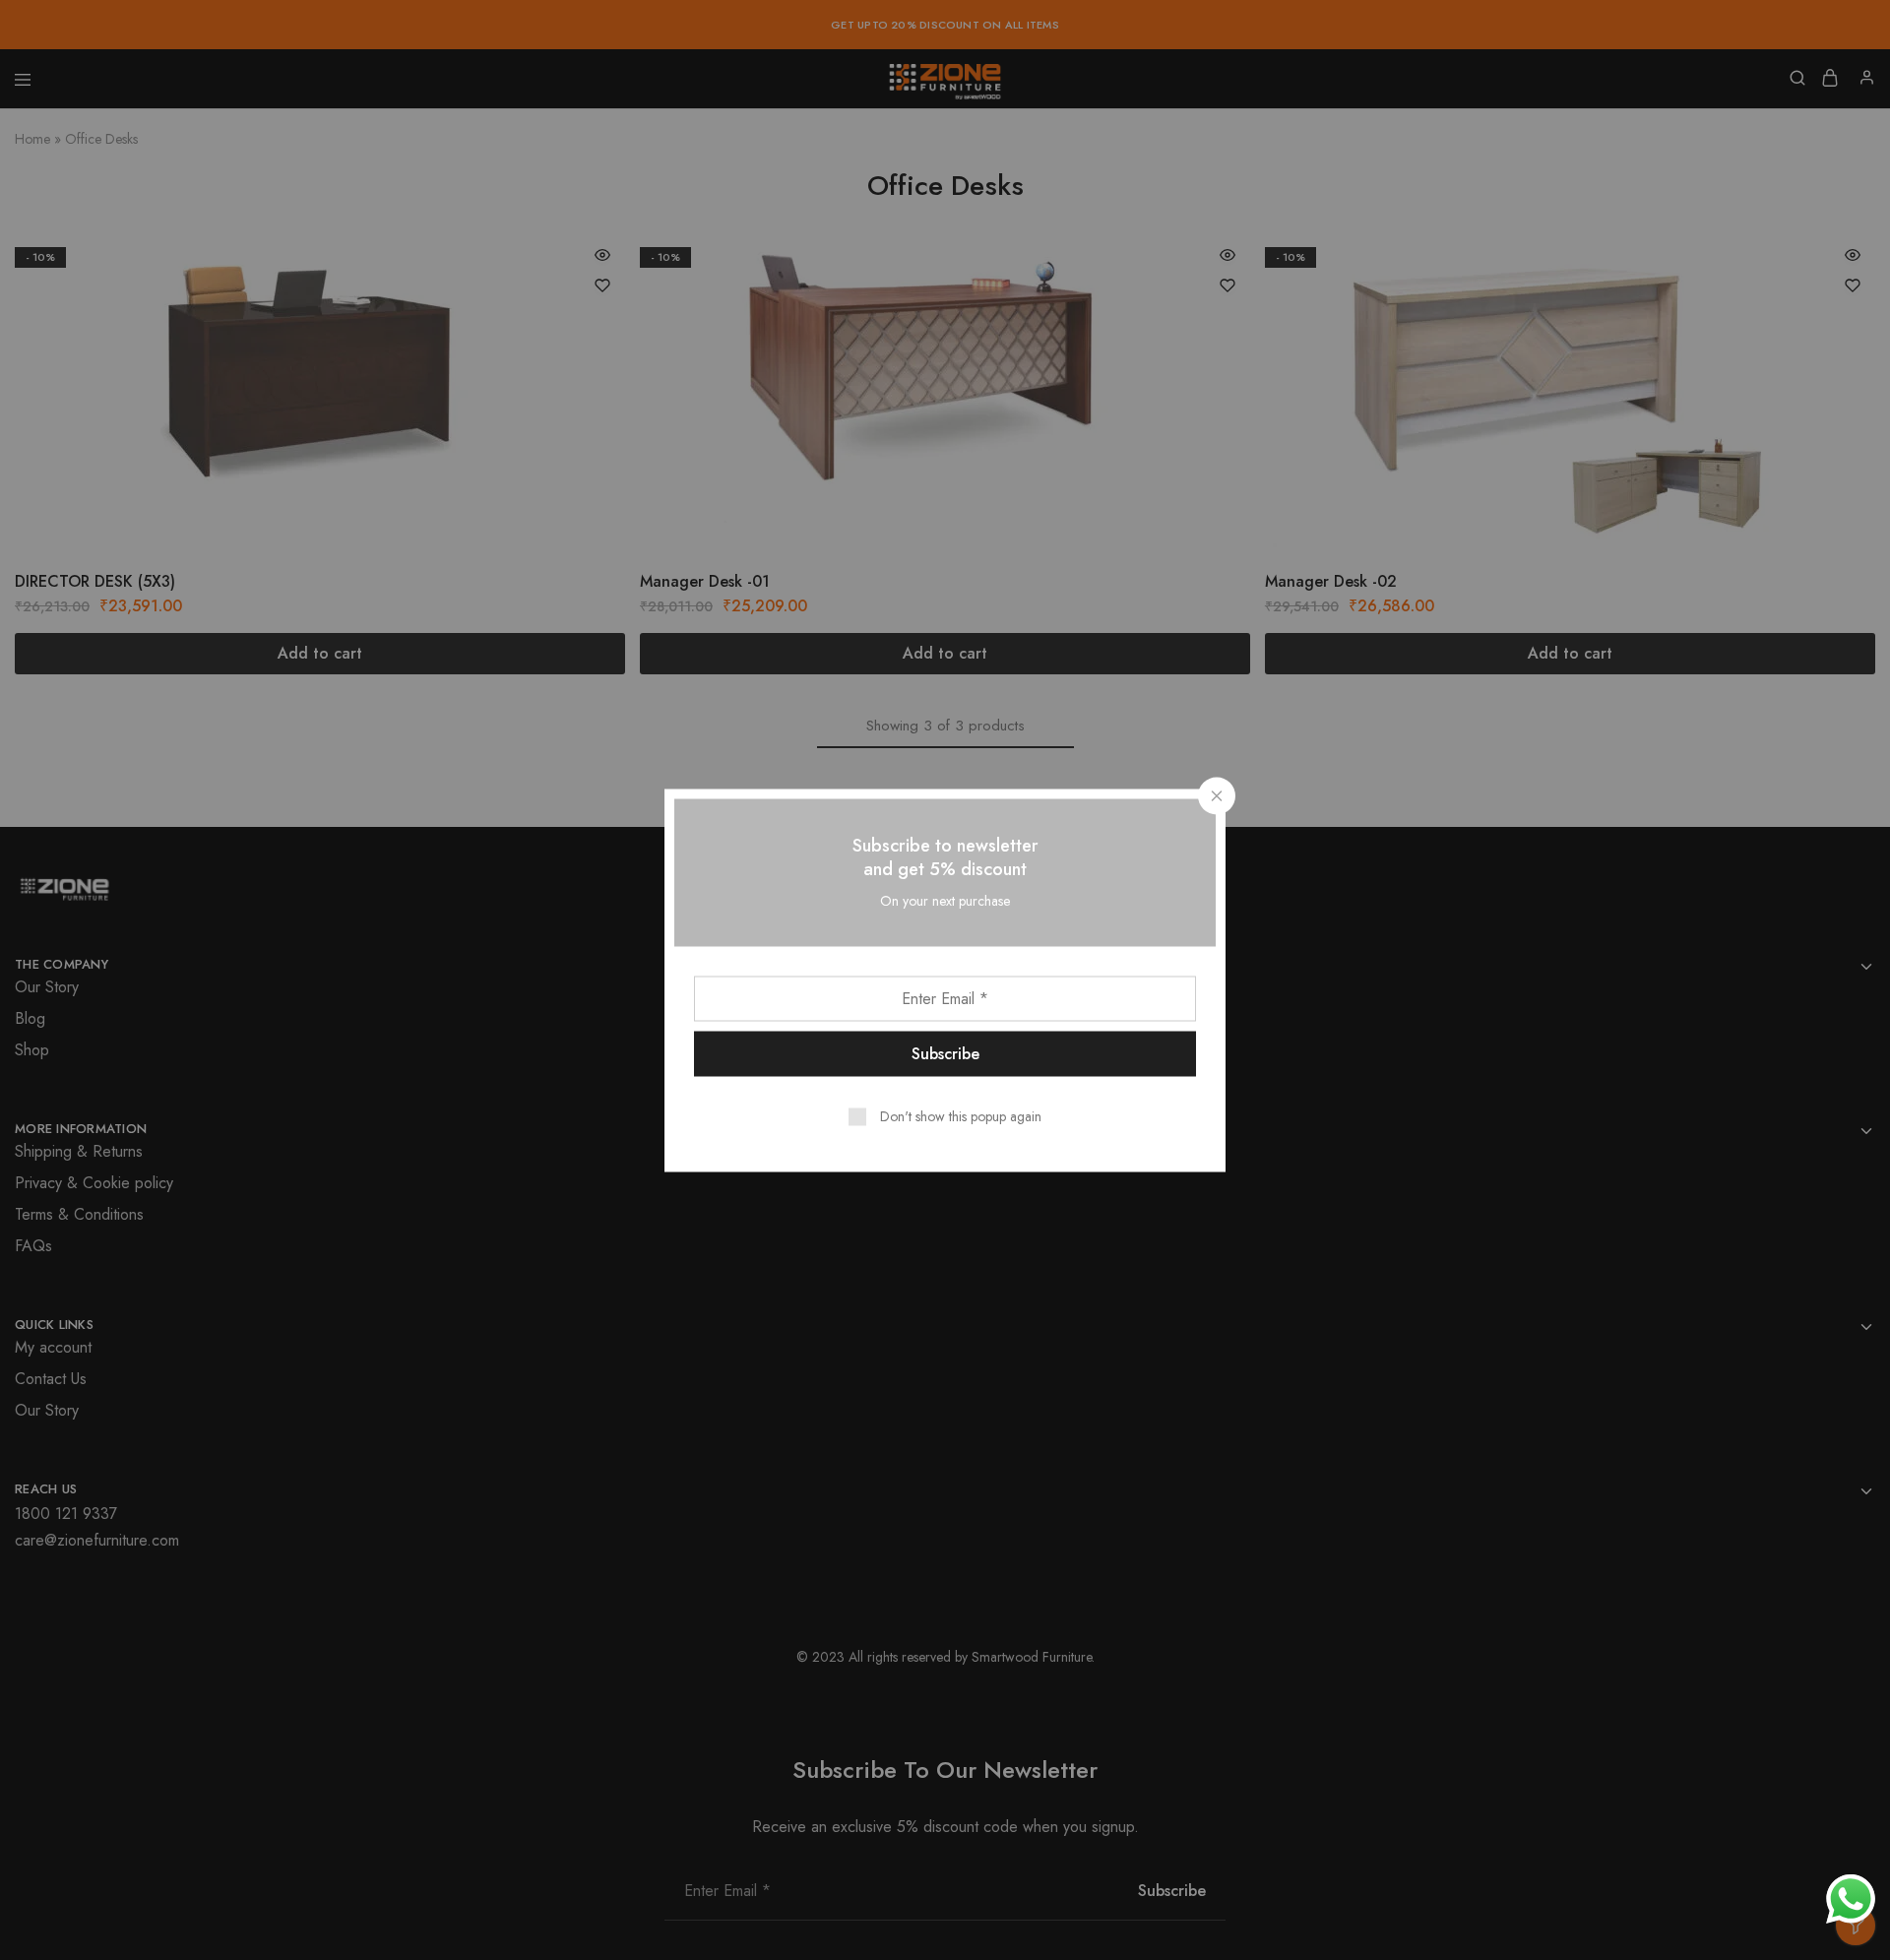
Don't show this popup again (961, 1115)
